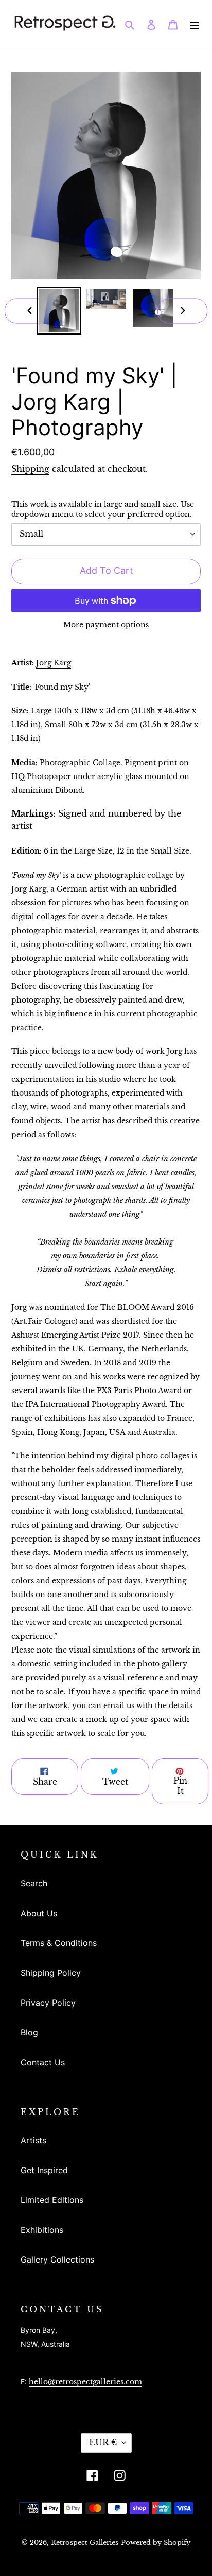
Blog (29, 2032)
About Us (39, 1913)
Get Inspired (44, 2170)
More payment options (106, 625)
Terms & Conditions (59, 1943)
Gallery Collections (57, 2259)
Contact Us (43, 2062)
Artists (33, 2140)
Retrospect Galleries (85, 2542)
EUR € (103, 2442)
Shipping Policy (51, 1973)
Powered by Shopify (156, 2542)
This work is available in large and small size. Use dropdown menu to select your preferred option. (103, 510)
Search (34, 1883)
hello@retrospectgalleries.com (85, 2382)
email (119, 1706)
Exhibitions (42, 2230)
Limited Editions (52, 2200)
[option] (59, 311)
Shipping (30, 469)
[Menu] (195, 24)
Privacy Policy (48, 2003)
